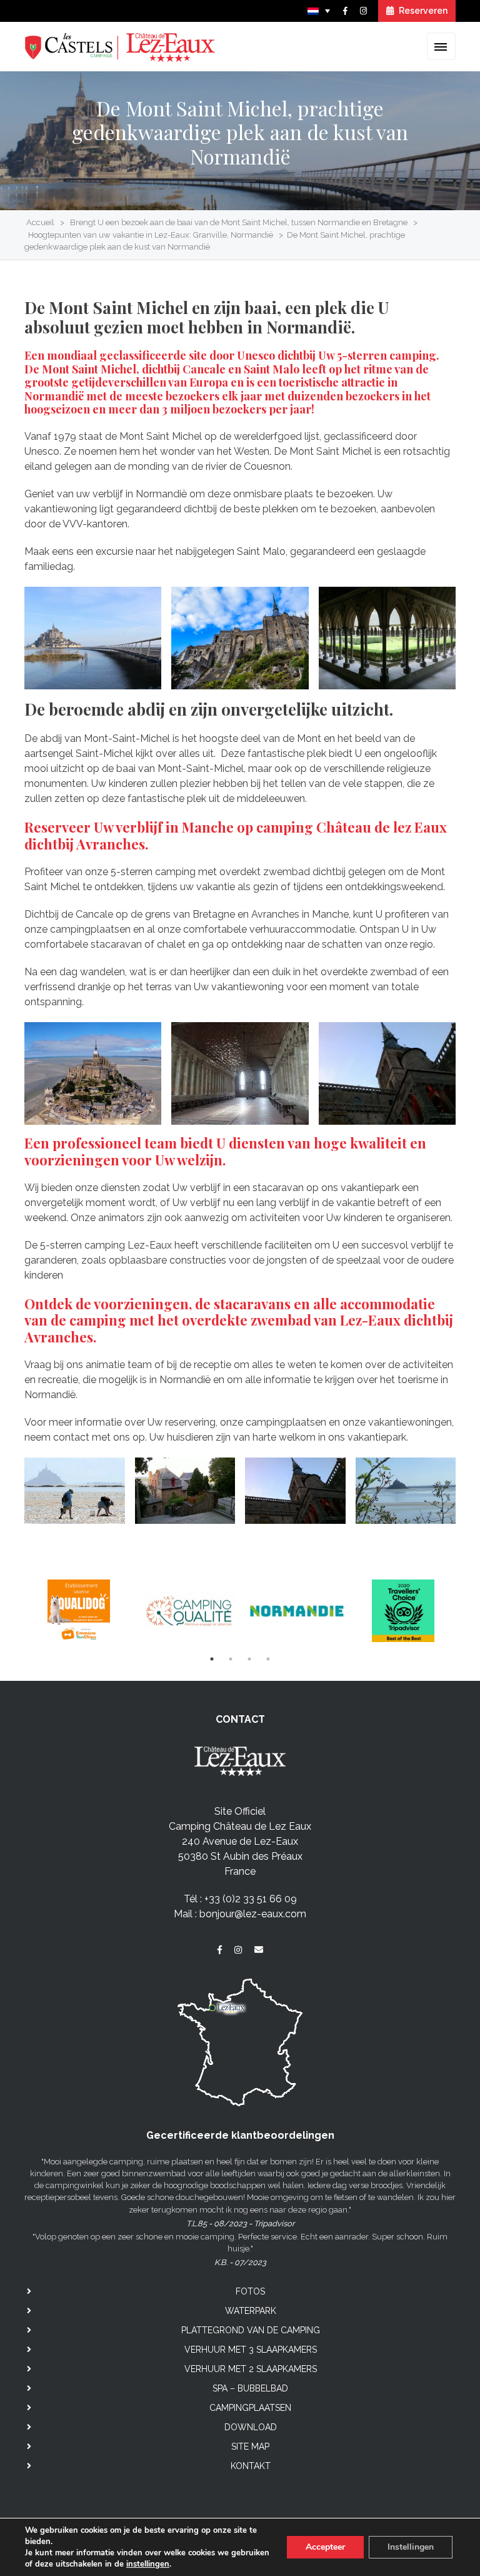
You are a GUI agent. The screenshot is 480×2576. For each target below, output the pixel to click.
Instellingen (411, 2547)
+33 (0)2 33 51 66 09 (251, 1899)
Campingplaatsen (250, 2408)
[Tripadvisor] (403, 1610)
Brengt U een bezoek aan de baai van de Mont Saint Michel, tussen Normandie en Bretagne (239, 222)
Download (251, 2427)
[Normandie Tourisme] (295, 1610)
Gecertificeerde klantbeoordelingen (240, 2135)
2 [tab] (231, 1659)
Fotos (250, 2291)
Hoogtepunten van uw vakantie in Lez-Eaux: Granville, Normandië (151, 235)
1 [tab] (212, 1659)
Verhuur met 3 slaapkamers (251, 2350)
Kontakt (251, 2466)
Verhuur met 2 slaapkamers (251, 2369)
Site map (250, 2447)
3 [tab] (249, 1659)
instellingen (148, 2564)
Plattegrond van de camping (251, 2330)
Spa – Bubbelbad (250, 2388)
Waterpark (251, 2311)
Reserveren (422, 11)
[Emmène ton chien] (78, 1610)
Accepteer (325, 2547)
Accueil (40, 222)
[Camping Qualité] (187, 1610)
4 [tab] (268, 1659)
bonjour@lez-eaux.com (253, 1914)
